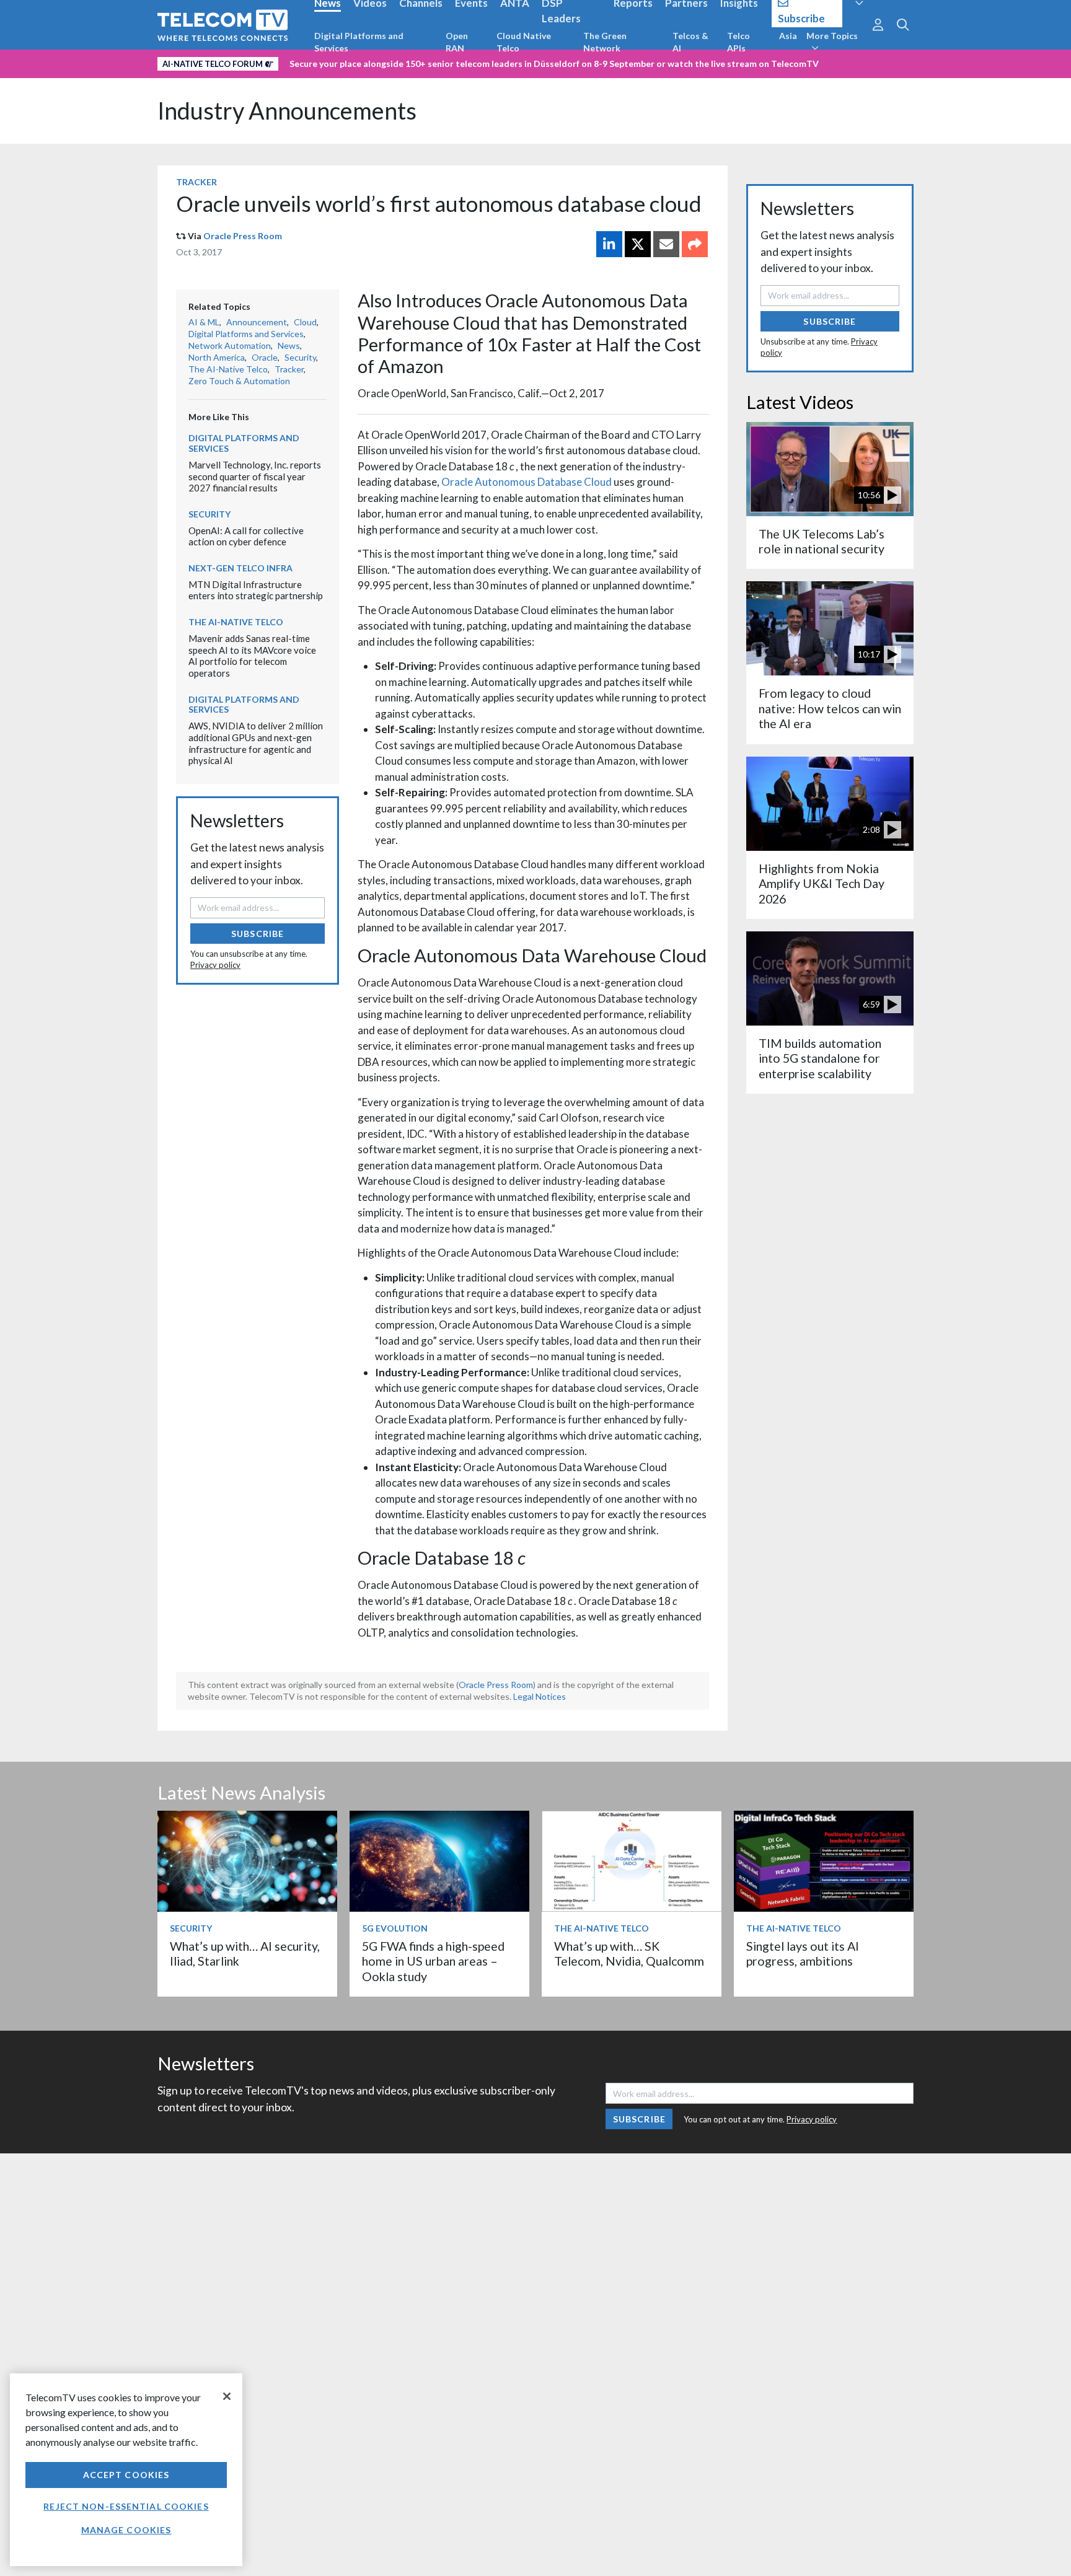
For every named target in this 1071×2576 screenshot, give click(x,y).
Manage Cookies (126, 2530)
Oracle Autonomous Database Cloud (527, 482)
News (289, 345)
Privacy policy (215, 965)
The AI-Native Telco (228, 369)
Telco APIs (738, 42)
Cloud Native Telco (524, 42)
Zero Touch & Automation (239, 381)
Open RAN (457, 42)
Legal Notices (540, 1696)
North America (217, 357)
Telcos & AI (690, 42)
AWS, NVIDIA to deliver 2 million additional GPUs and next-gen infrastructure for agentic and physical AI (256, 743)
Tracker (196, 182)
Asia (788, 36)
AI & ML (204, 322)
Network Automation (230, 345)
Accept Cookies (126, 2475)
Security (300, 357)
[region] (126, 2470)
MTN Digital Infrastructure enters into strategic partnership (256, 590)
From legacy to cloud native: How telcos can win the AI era (830, 708)
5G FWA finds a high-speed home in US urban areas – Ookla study (433, 1961)
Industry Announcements (287, 111)
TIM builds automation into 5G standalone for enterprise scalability (820, 1058)
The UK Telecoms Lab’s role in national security (822, 541)
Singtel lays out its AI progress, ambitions (803, 1954)
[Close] (227, 2396)
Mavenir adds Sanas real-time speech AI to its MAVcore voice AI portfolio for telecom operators (252, 656)
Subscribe (258, 934)
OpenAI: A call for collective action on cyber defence (246, 536)
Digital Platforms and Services (359, 42)
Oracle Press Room (243, 236)
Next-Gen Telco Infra (240, 568)
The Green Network (605, 42)
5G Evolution (395, 1928)
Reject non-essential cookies (126, 2506)
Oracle (265, 357)
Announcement (257, 322)
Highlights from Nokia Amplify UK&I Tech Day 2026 (822, 884)
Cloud (305, 322)
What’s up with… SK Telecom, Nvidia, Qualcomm (629, 1954)
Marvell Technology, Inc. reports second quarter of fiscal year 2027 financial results (255, 476)
